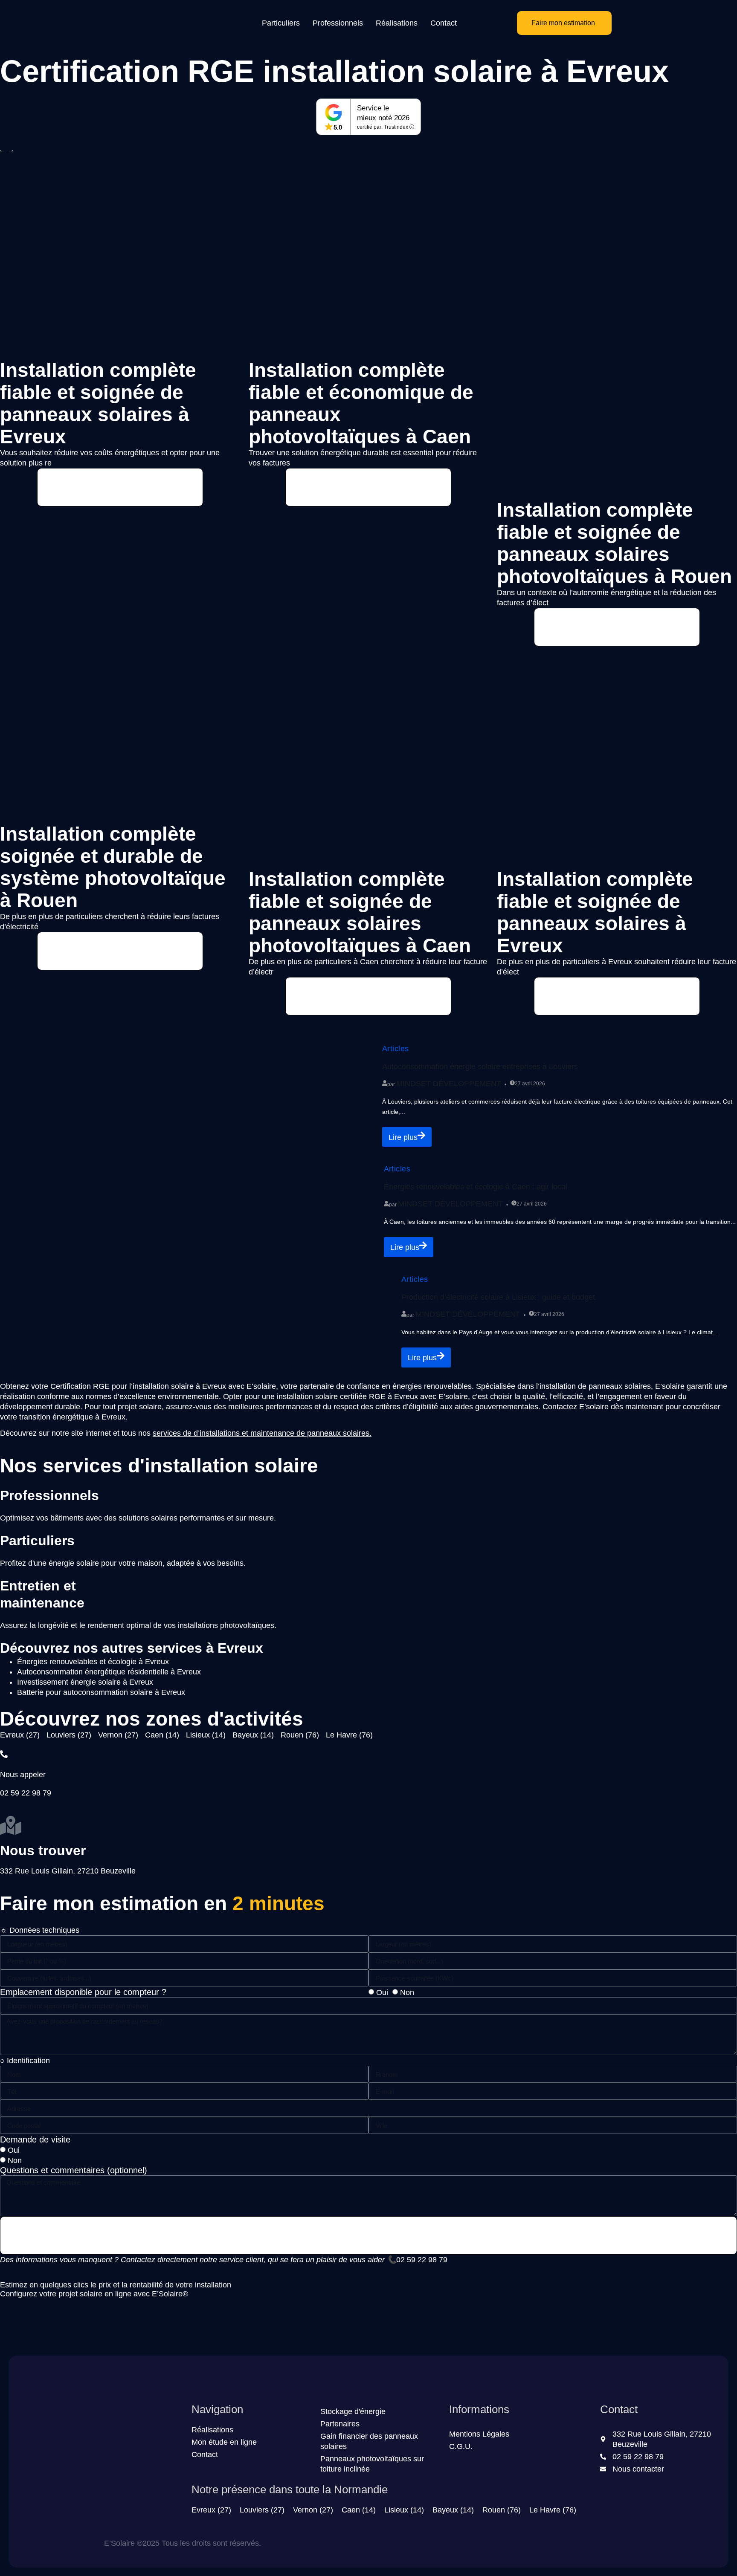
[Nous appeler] (4, 1754)
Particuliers (281, 23)
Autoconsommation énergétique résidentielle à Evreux (109, 1672)
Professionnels (338, 23)
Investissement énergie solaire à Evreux (85, 1682)
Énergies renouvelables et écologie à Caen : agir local (476, 1187)
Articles (396, 1049)
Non (407, 1992)
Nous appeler (23, 1775)
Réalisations (397, 23)
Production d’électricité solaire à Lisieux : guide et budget (498, 1297)
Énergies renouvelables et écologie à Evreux (93, 1662)
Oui (382, 1992)
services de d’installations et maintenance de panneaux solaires (261, 1433)
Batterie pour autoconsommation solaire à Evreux (101, 1692)
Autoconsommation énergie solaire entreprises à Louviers (480, 1067)
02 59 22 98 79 (422, 2260)
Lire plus (403, 1137)
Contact (444, 23)
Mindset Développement (449, 1084)
